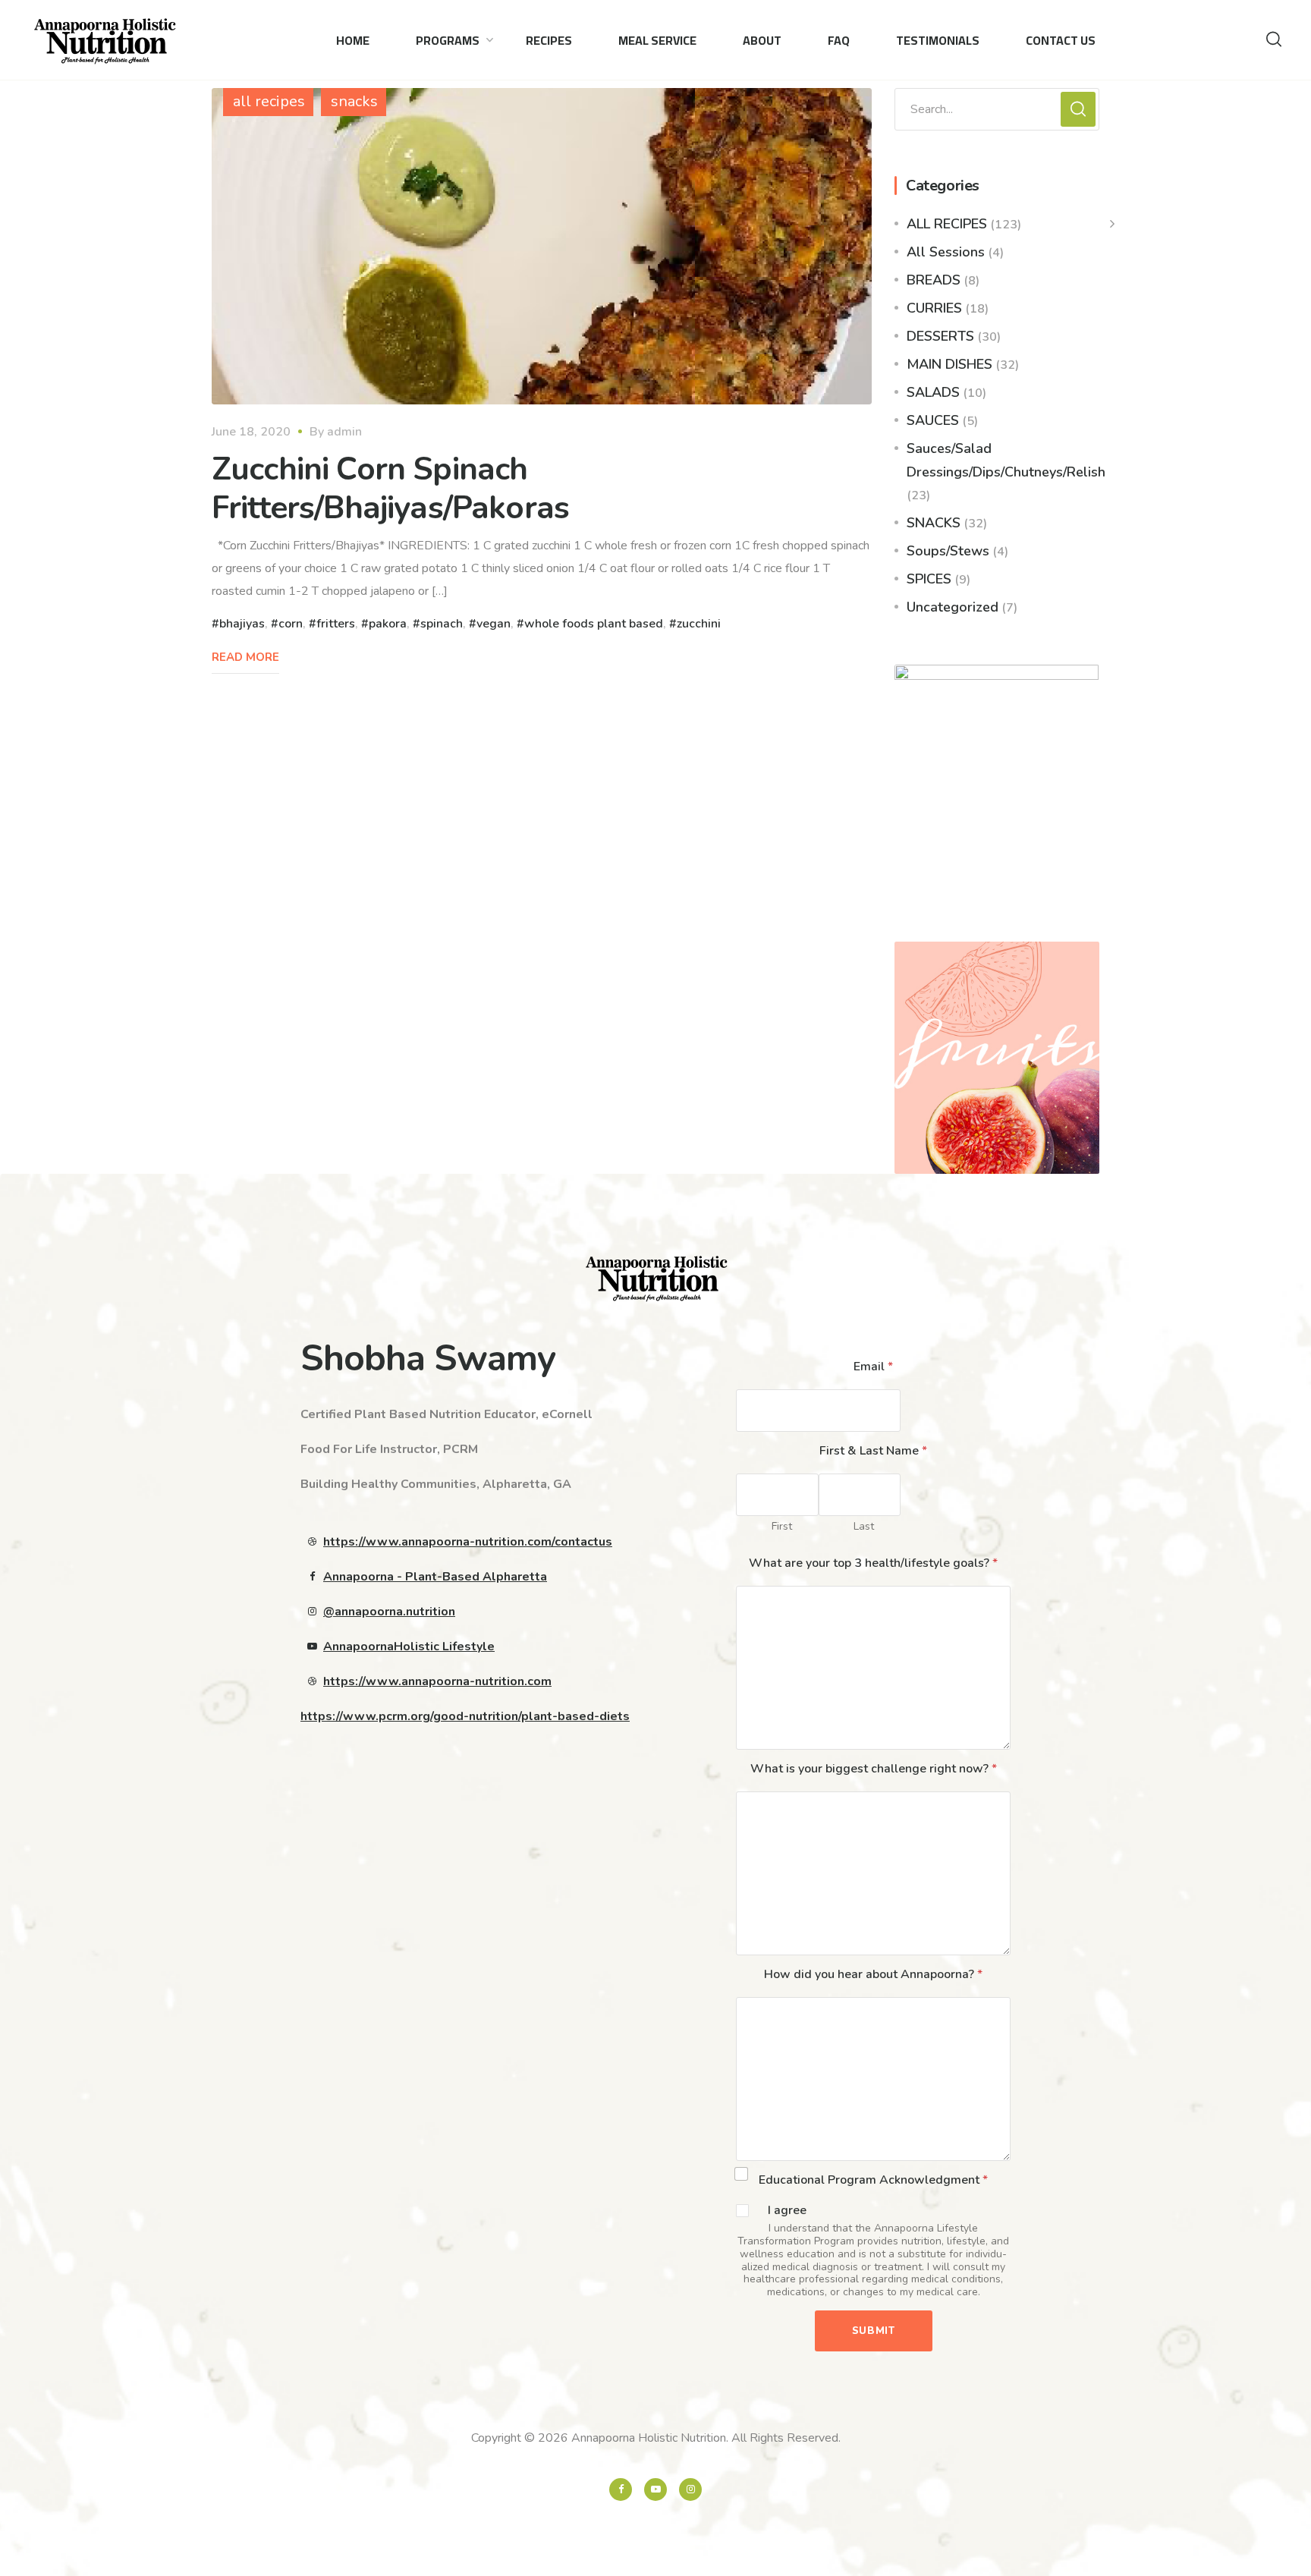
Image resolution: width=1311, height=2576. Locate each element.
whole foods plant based (594, 624)
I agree (787, 2211)
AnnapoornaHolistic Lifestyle (409, 1647)
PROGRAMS (448, 40)
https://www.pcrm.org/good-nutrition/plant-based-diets (465, 1716)
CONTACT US (1061, 40)
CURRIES (934, 308)
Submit (874, 2331)
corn (291, 624)
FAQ (839, 40)
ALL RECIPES (947, 224)
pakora (388, 624)
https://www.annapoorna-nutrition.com (437, 1681)
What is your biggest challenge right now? (874, 1769)
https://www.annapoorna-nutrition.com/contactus (468, 1542)
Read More (245, 657)
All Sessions (946, 252)
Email (873, 1367)
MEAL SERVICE (657, 40)
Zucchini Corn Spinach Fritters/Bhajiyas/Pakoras (390, 488)
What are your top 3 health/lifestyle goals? (873, 1563)
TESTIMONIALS (938, 40)
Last (864, 1526)
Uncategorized (953, 607)
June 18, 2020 (251, 432)
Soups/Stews (948, 551)
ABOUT (762, 40)
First (782, 1526)
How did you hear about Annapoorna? (873, 1974)
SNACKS (934, 523)
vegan (494, 624)
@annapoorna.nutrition (389, 1612)
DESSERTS (940, 336)
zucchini (699, 624)
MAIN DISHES (949, 364)
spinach (442, 624)
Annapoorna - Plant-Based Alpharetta (435, 1577)
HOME (353, 40)
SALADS (933, 392)
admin (344, 432)
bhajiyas (242, 624)
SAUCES (933, 420)
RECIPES (549, 40)
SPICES (929, 579)
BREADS (934, 280)
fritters (336, 624)
